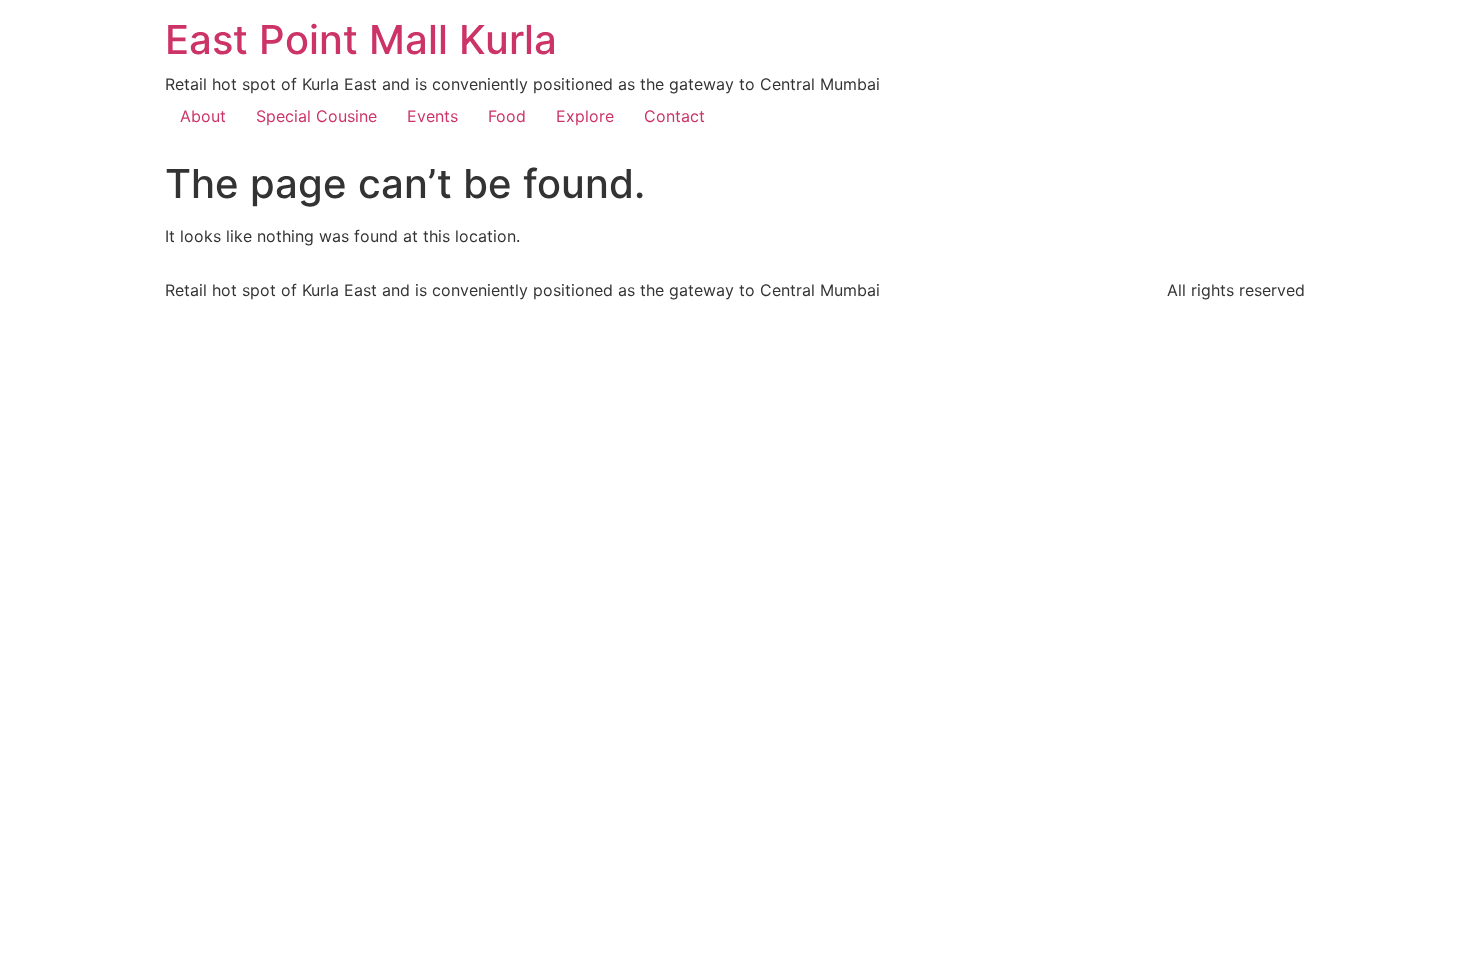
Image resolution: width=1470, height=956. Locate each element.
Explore (585, 116)
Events (432, 116)
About (203, 116)
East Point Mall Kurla (361, 39)
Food (507, 116)
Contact (674, 116)
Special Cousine (316, 116)
